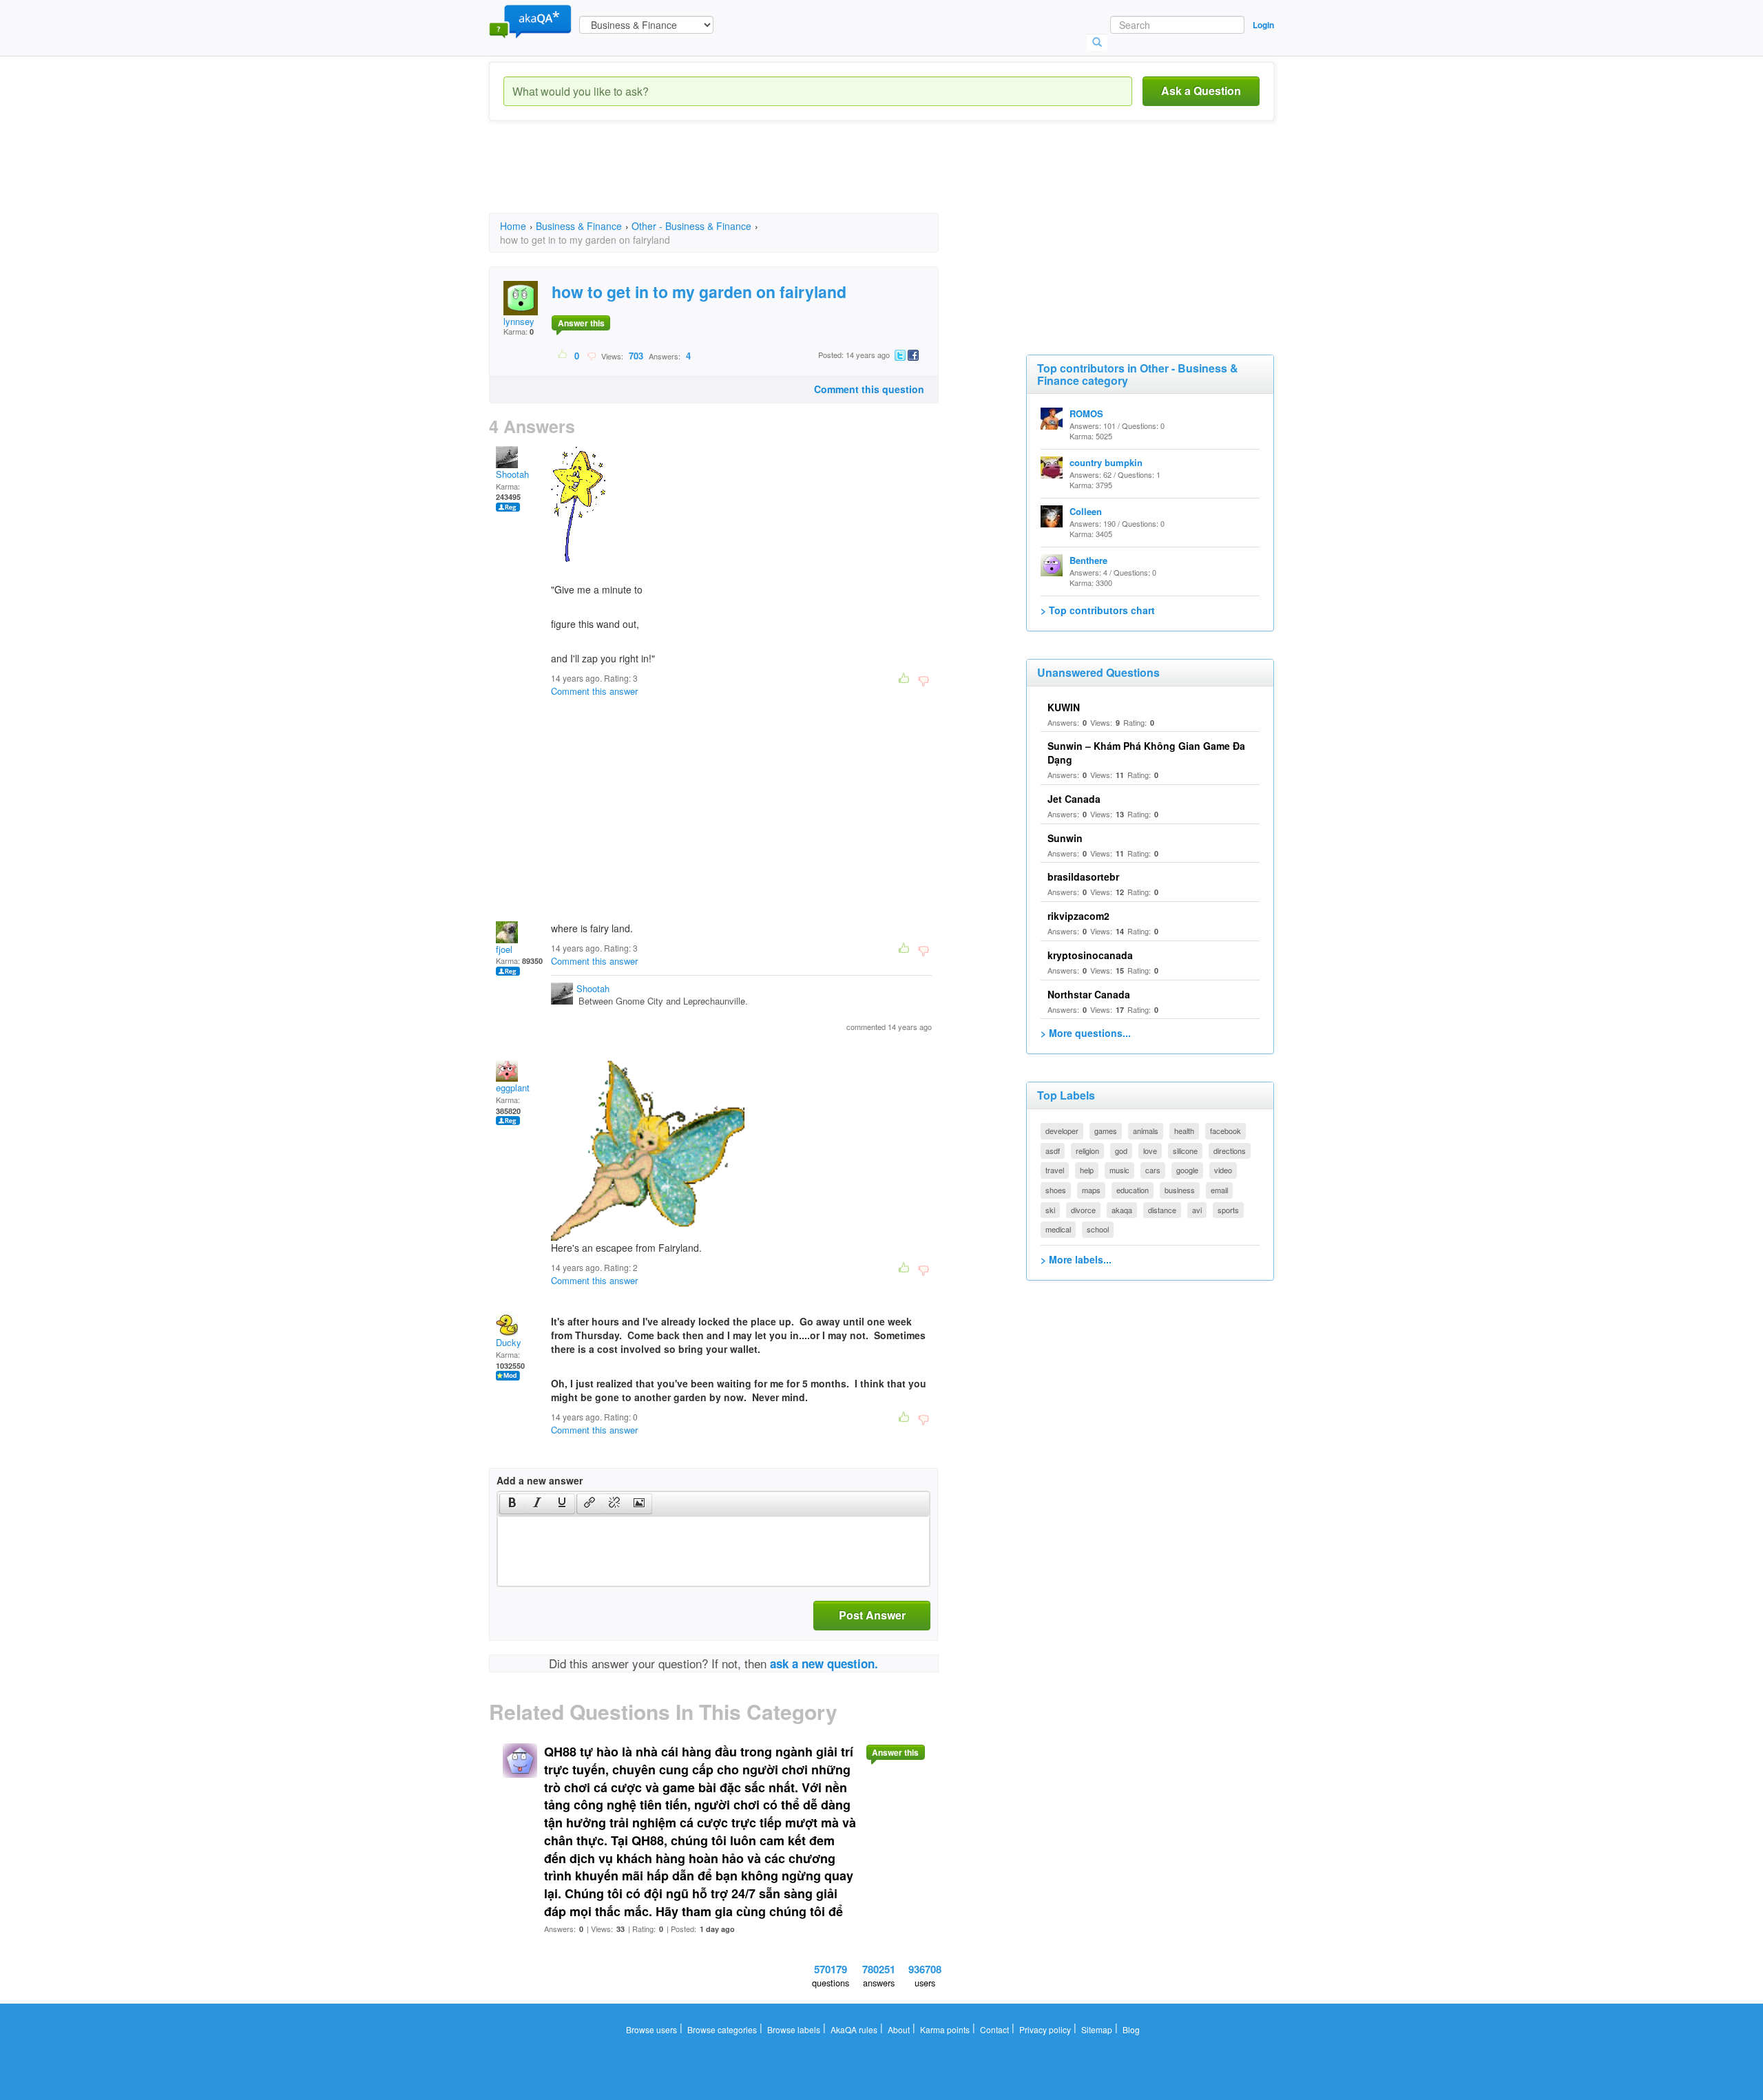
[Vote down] (591, 355)
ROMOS (1086, 413)
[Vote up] (563, 355)
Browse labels (794, 2029)
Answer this (581, 323)
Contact (994, 2029)
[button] (512, 1504)
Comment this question (869, 389)
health (1184, 1131)
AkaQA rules (854, 2029)
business (1180, 1190)
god (1121, 1151)
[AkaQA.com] (530, 21)
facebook (1225, 1131)
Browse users (651, 2029)
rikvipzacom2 (1078, 916)
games (1106, 1131)
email (1219, 1190)
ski (1050, 1210)
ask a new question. (824, 1663)
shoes (1056, 1190)
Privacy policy (1045, 2029)
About (899, 2029)
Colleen (1086, 511)
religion (1087, 1151)
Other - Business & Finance (691, 226)
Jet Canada (1074, 799)
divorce (1083, 1210)
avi (1197, 1210)
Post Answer (872, 1615)
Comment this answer (594, 691)
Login (1263, 25)
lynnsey (519, 321)
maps (1091, 1190)
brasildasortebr (1083, 876)
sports (1228, 1210)
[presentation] (512, 1504)
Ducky (509, 1342)
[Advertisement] (740, 179)
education (1133, 1190)
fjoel (504, 949)
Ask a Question (1201, 91)
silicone (1185, 1151)
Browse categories (722, 2029)
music (1119, 1170)
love (1150, 1151)
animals (1146, 1131)
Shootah (512, 474)
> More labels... (1076, 1259)
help (1087, 1170)
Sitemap (1097, 2029)
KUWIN (1064, 707)
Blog (1131, 2029)
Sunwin (1065, 838)
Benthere (1088, 560)
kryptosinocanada (1090, 955)
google (1187, 1170)
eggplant (513, 1088)
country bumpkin (1106, 462)
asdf (1053, 1151)
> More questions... (1086, 1033)
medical (1058, 1229)
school (1098, 1229)
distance (1162, 1210)
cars (1153, 1170)
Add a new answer (540, 1480)
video (1223, 1170)
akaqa (1122, 1210)
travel (1055, 1170)
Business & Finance (579, 226)
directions (1230, 1151)
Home (513, 226)
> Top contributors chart (1098, 610)
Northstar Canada (1089, 994)
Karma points (945, 2029)
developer (1062, 1131)
